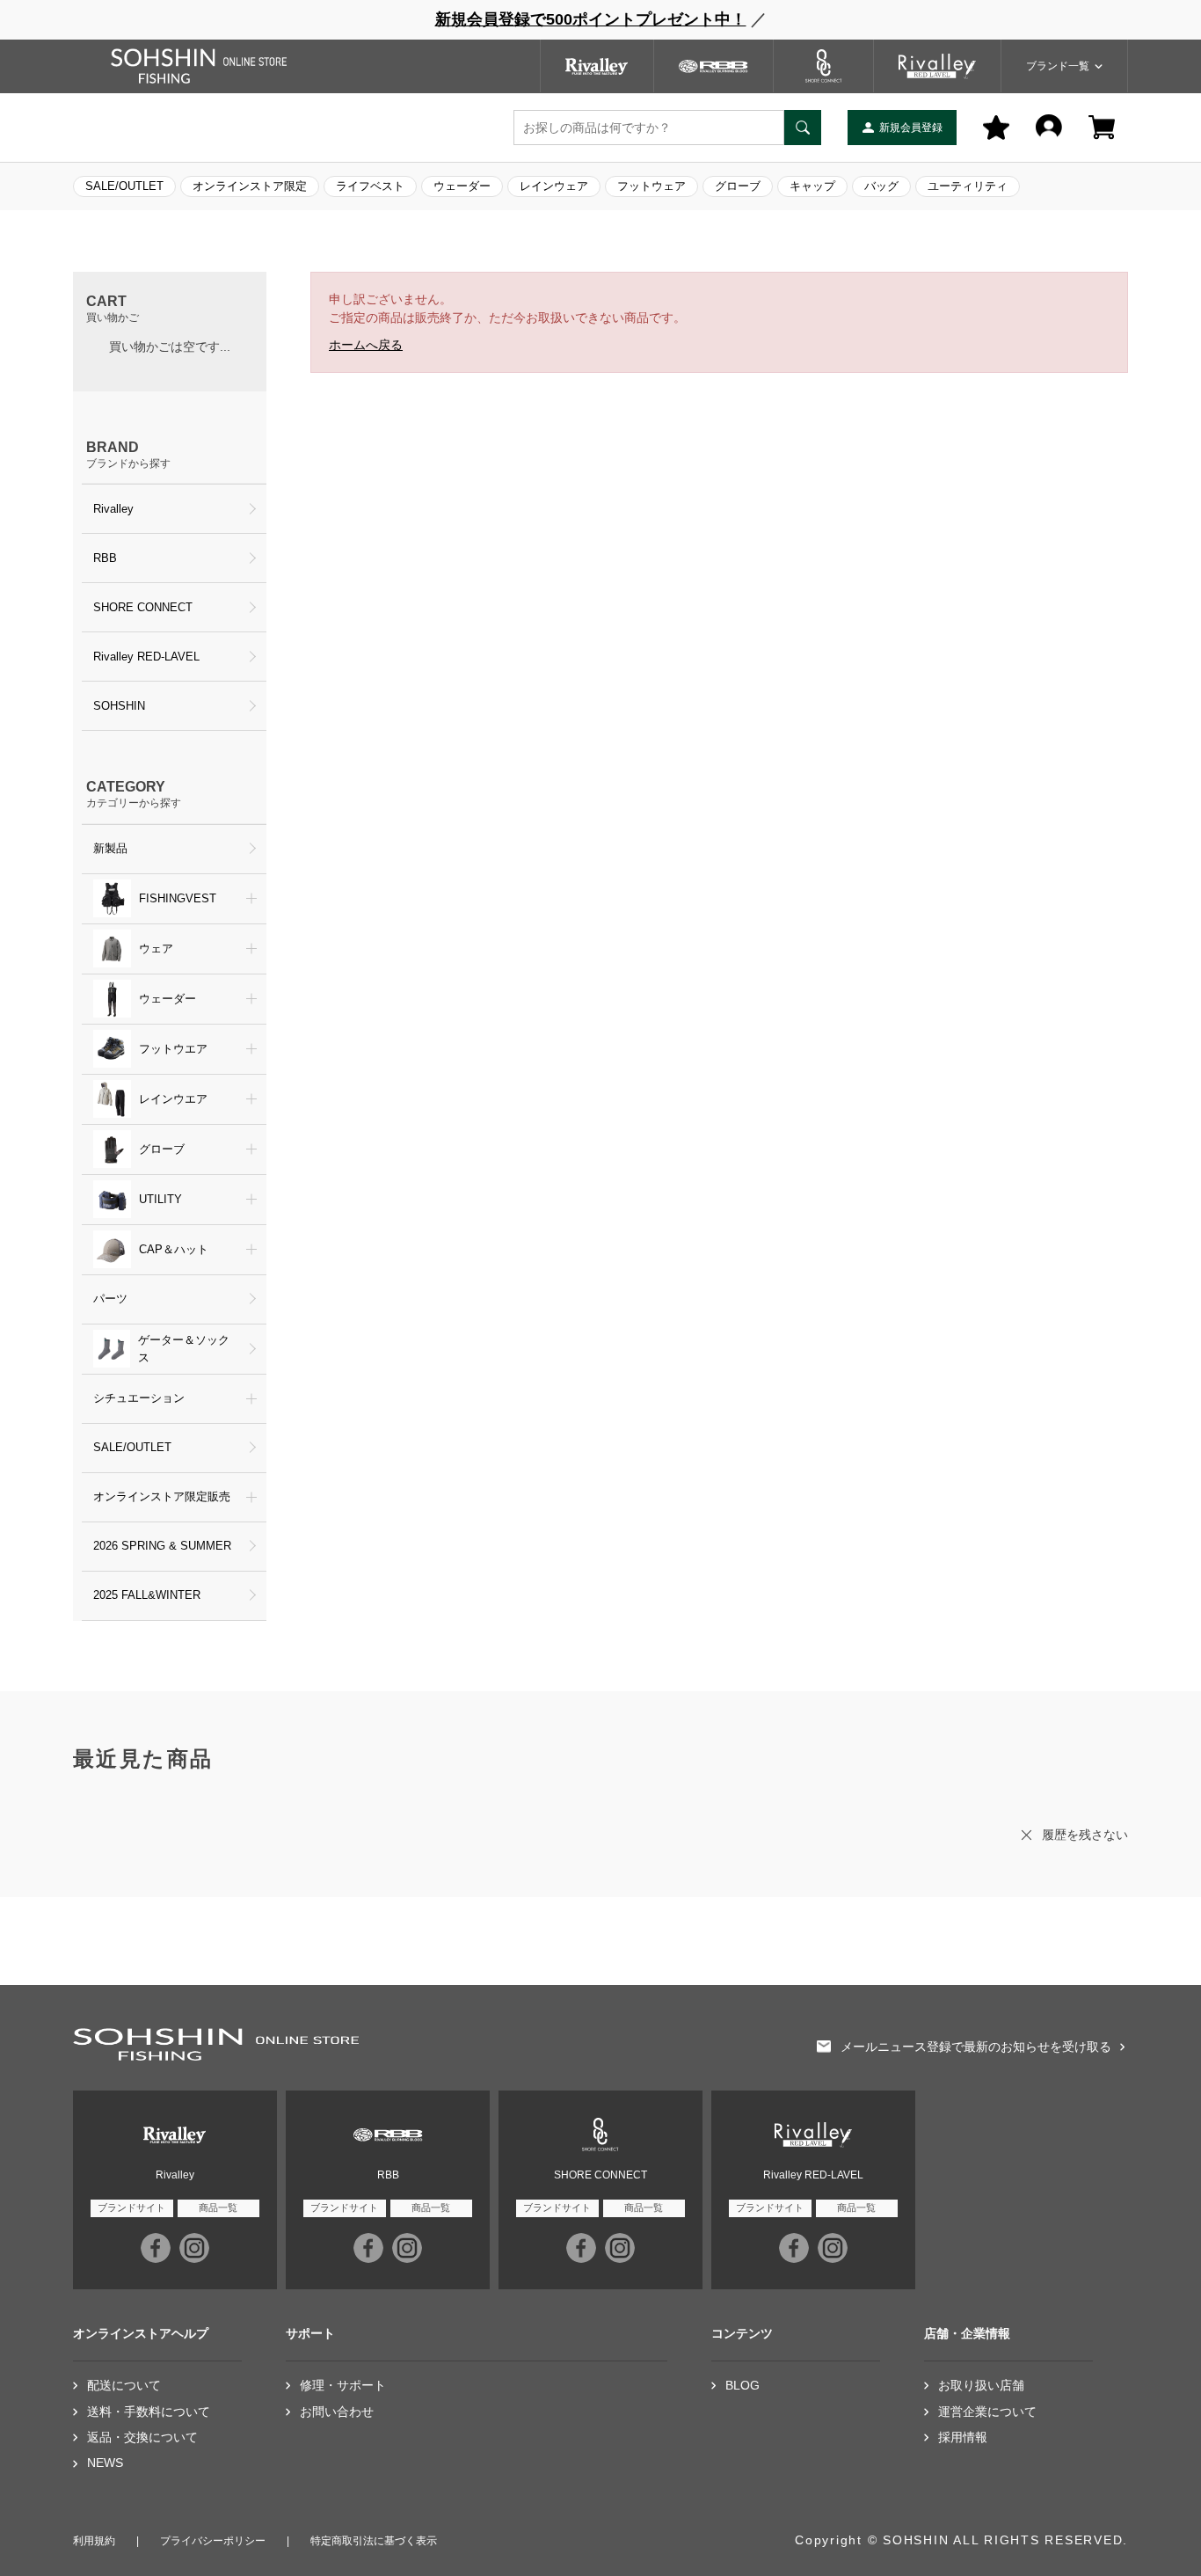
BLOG (742, 2386)
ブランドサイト (131, 2207)
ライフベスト (370, 186)
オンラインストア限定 (250, 186)
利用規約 (94, 2541)
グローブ (738, 186)
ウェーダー (462, 186)
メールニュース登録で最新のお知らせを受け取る (976, 2047)
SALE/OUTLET (124, 186)
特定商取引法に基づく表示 (374, 2541)
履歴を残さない (1085, 1835)
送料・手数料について (149, 2412)
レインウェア (554, 186)
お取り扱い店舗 (981, 2386)
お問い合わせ (337, 2412)
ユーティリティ (968, 186)
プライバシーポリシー (213, 2541)
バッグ (881, 186)
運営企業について (987, 2412)
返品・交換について (142, 2437)
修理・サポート (343, 2386)
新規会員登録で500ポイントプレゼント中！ (591, 19)
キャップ (812, 186)
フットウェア (651, 186)
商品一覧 (218, 2207)
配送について (124, 2386)
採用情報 (963, 2437)
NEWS (105, 2463)
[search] (803, 128)
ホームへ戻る (366, 345)
